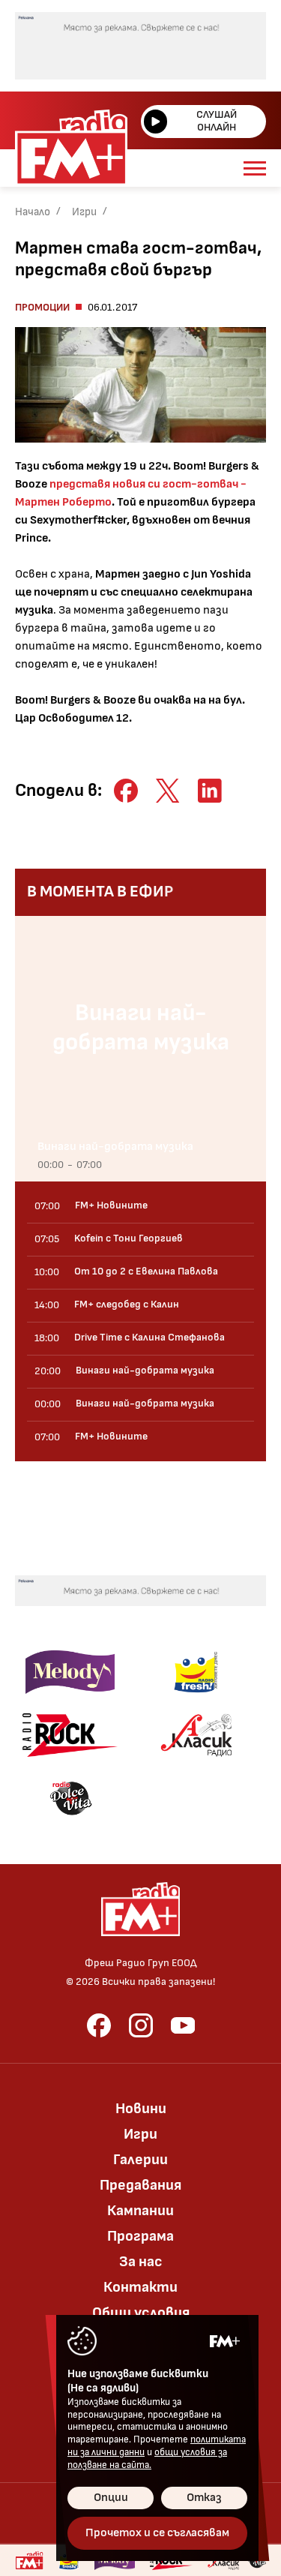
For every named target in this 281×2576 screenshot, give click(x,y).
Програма (140, 2236)
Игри (84, 212)
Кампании (140, 2211)
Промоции (42, 307)
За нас (141, 2262)
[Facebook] (99, 2025)
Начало (33, 212)
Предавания (140, 2185)
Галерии (140, 2160)
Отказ (204, 2498)
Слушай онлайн (217, 121)
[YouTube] (183, 2025)
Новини (141, 2109)
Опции (111, 2498)
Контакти (140, 2287)
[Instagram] (141, 2025)
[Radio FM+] (29, 2560)
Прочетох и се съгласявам (157, 2533)
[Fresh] (196, 1672)
